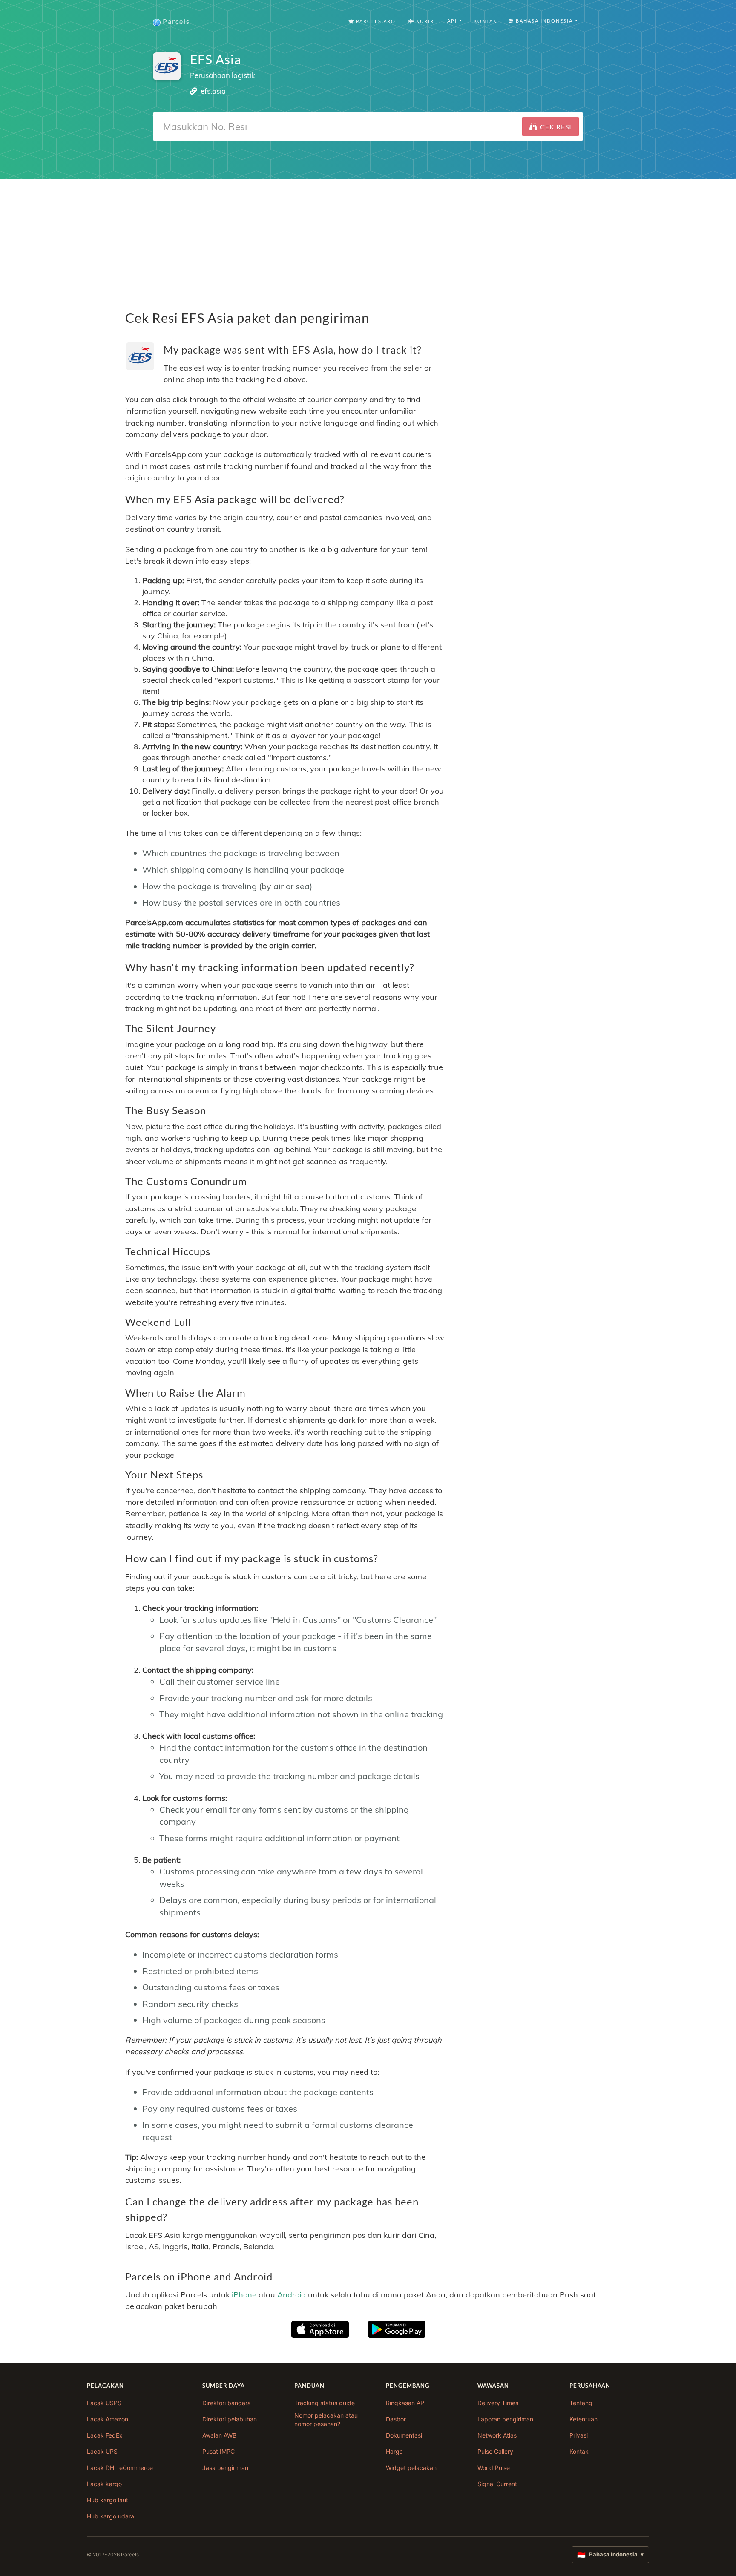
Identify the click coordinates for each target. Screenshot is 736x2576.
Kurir (424, 21)
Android (292, 2295)
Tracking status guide (325, 2403)
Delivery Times (498, 2403)
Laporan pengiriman (505, 2419)
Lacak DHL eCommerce (120, 2468)
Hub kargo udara (111, 2516)
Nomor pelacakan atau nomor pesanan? (326, 2419)
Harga (394, 2451)
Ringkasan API (406, 2403)
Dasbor (396, 2419)
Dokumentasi (404, 2435)
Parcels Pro (375, 21)
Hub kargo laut (108, 2500)
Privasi (579, 2435)
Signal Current (497, 2484)
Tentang (581, 2403)
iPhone (244, 2295)
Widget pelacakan (411, 2468)
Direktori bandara (227, 2403)
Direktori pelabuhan (230, 2419)
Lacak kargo (104, 2484)
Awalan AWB (219, 2435)
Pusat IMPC (218, 2451)
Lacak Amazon (108, 2419)
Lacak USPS (104, 2403)
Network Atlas (497, 2435)
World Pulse (494, 2468)
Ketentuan (584, 2419)
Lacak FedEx (105, 2435)
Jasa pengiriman (225, 2468)
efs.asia (213, 91)
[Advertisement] (368, 239)
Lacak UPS (102, 2451)
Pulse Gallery (495, 2451)
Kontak (485, 21)
